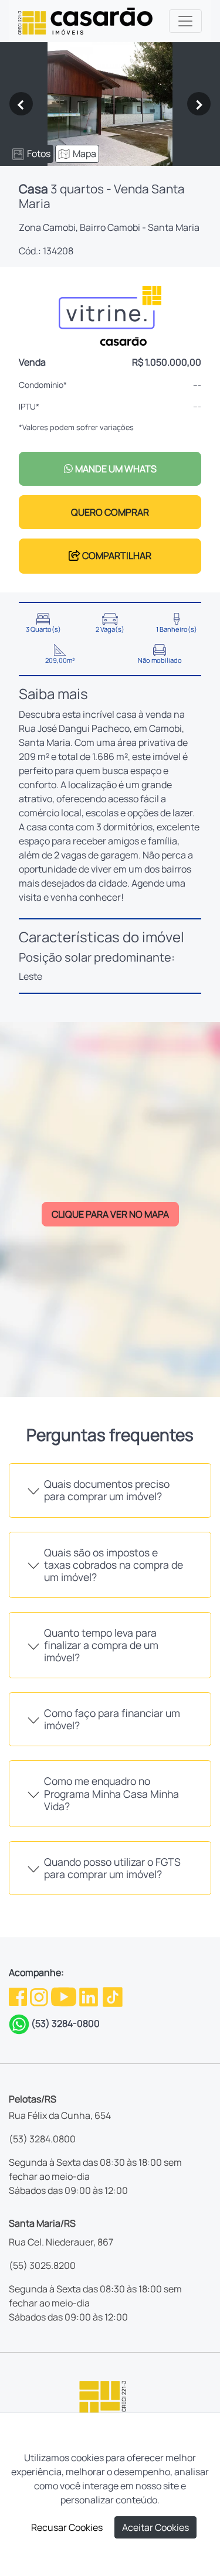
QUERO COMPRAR (110, 512)
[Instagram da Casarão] (40, 1996)
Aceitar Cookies (155, 2527)
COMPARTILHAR (116, 556)
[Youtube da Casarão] (65, 1996)
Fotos (39, 154)
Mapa (84, 154)
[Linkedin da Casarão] (89, 1996)
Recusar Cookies (67, 2527)
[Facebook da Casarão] (19, 1996)
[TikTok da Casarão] (113, 1996)
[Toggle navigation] (185, 21)
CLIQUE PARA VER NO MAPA (110, 1214)
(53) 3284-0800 (65, 2023)
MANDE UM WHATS (115, 469)
